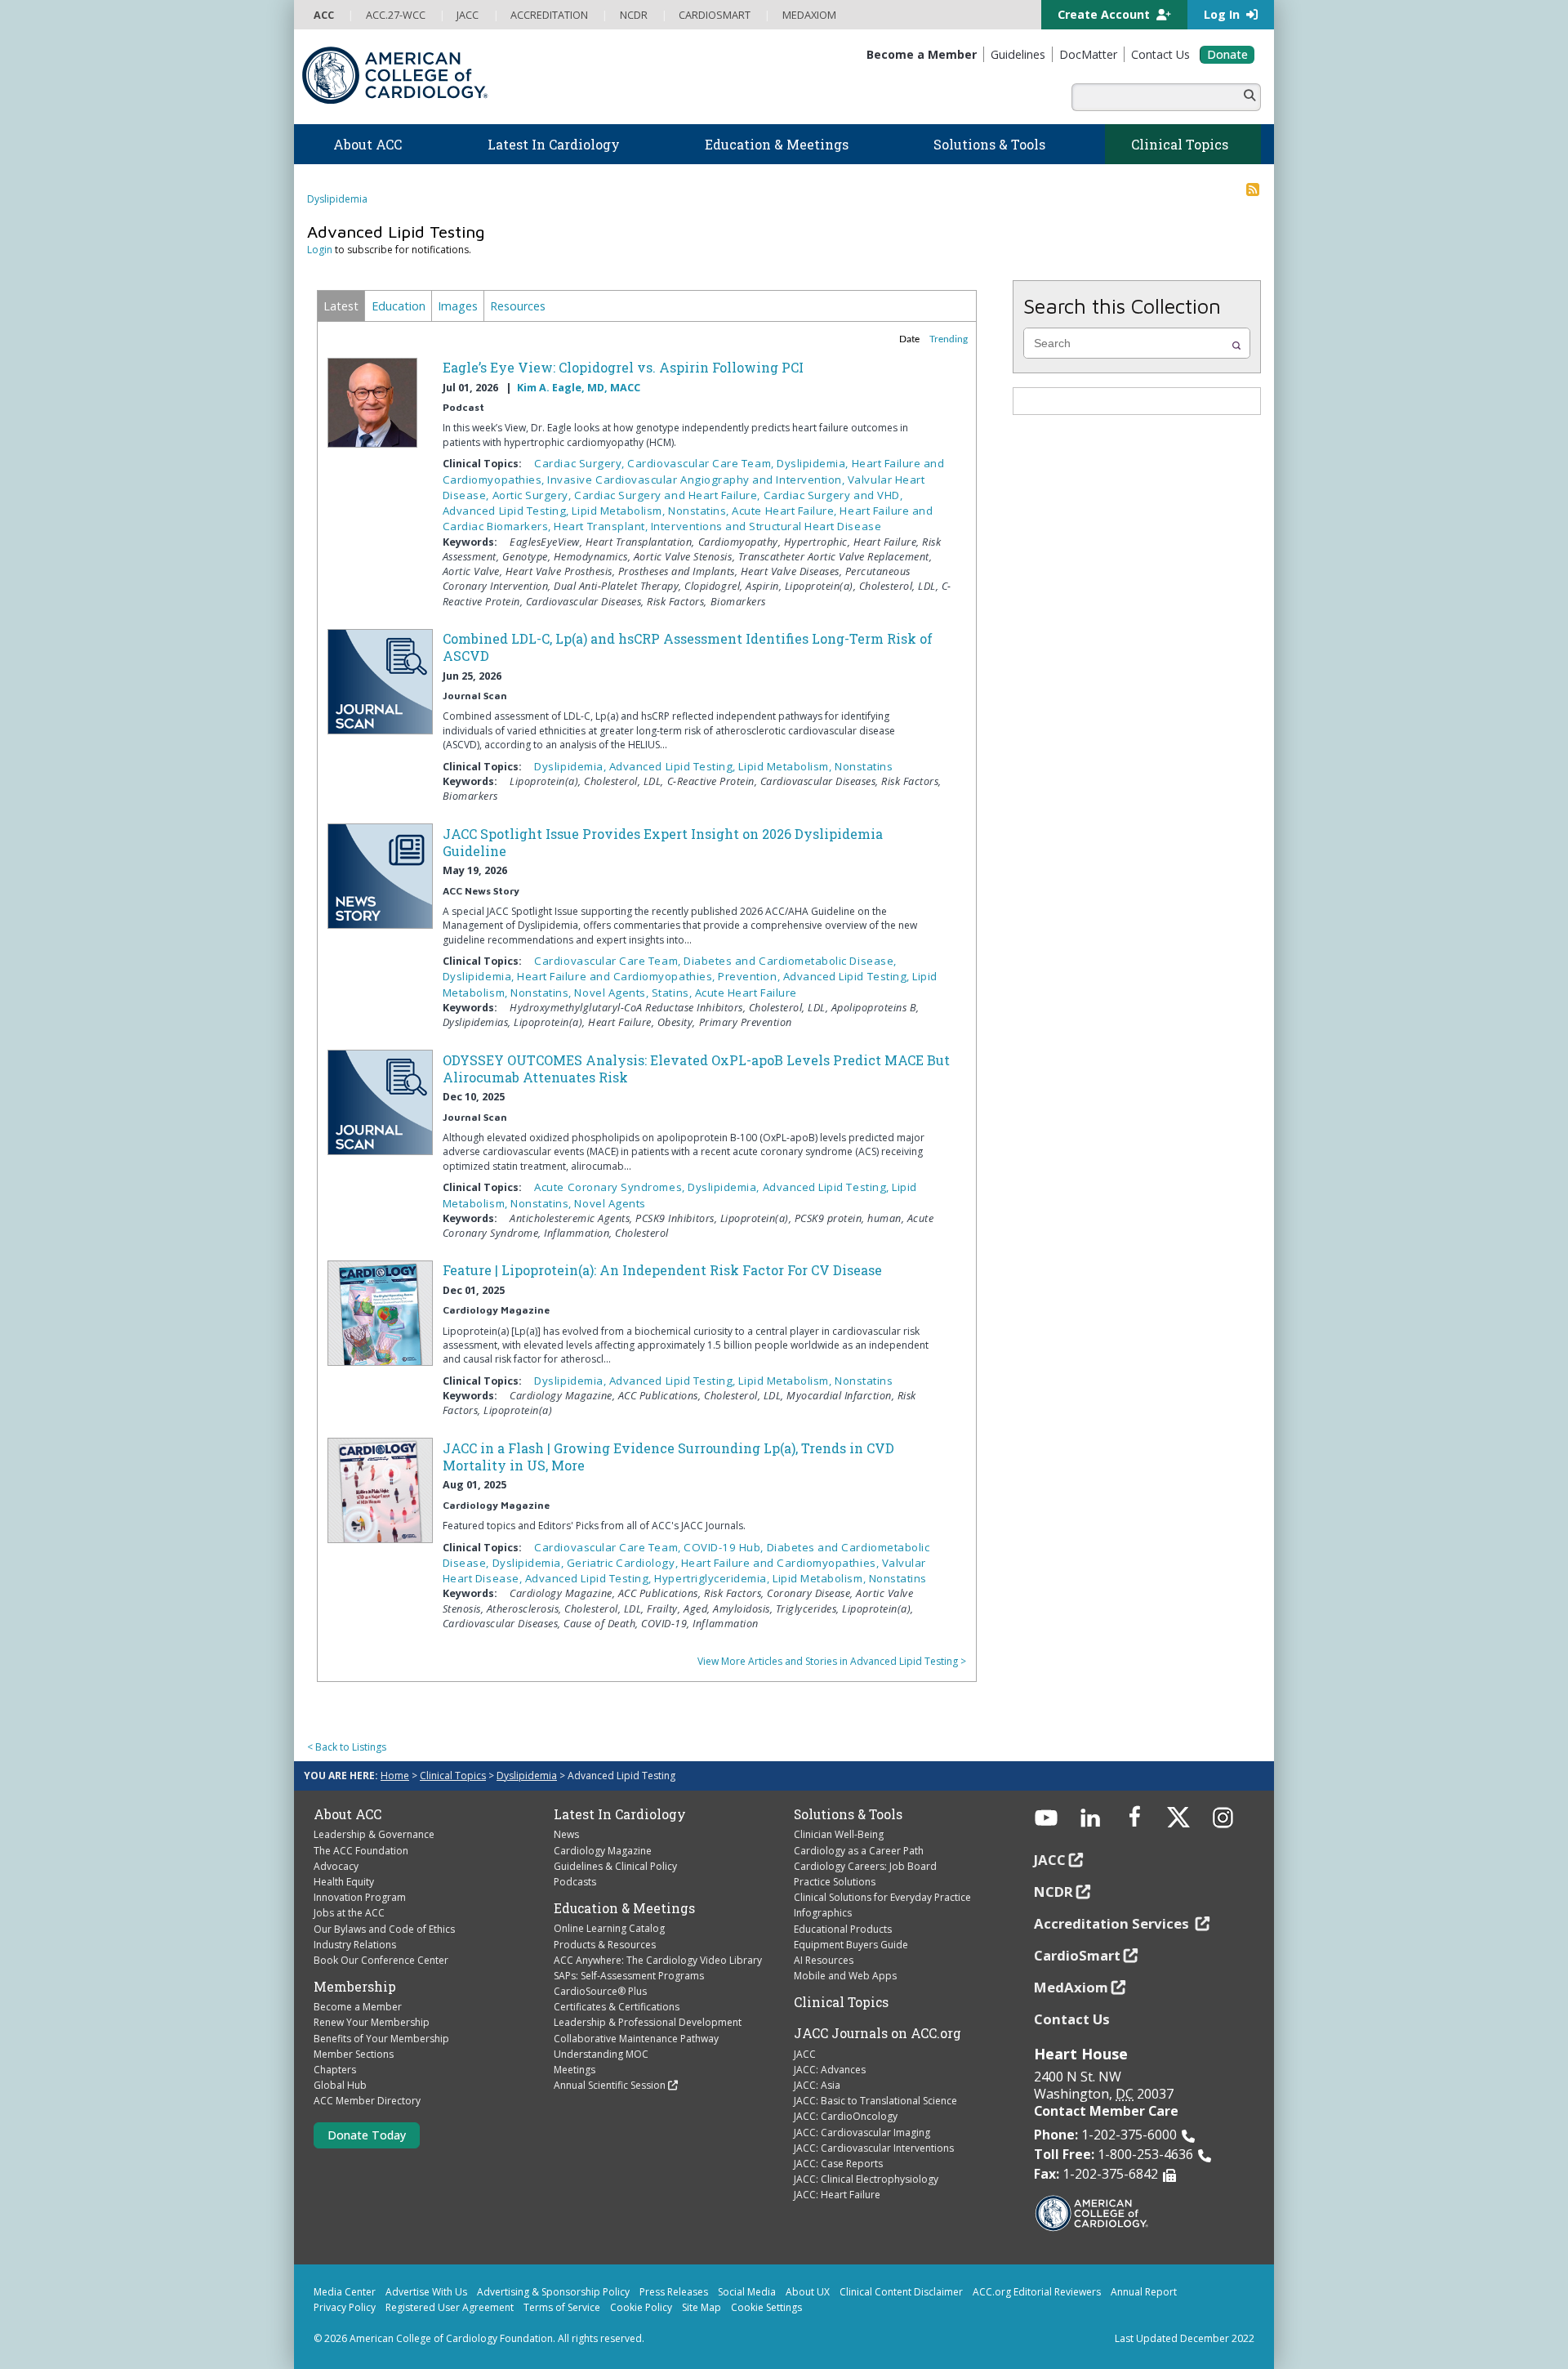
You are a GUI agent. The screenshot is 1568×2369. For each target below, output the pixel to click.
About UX (808, 2292)
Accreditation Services (1113, 1923)
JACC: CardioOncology (846, 2116)
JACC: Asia (817, 2085)
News (566, 1834)
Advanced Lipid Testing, (508, 511)
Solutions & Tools (848, 1814)
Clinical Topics (453, 1776)
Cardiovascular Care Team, (702, 463)
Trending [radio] (949, 339)
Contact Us (1072, 2019)
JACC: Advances (830, 2070)
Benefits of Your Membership (381, 2039)
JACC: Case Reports (838, 2164)
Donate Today (367, 2135)
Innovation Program (360, 1897)
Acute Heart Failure (746, 993)
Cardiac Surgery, (581, 463)
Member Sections (354, 2054)
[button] (1236, 346)
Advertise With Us (426, 2292)
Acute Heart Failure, (786, 511)
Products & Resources (605, 1945)
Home (395, 1776)
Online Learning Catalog (609, 1928)
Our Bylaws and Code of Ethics (384, 1929)
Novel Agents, (612, 993)
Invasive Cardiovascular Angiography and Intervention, (697, 480)
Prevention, (750, 976)
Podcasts (575, 1882)
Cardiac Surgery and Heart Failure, (669, 495)
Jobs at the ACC (349, 1913)
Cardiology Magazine (603, 1851)
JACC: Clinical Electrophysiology (866, 2179)
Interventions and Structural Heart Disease (766, 526)
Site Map (702, 2307)
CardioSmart (1077, 1955)
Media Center (345, 2292)
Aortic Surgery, (533, 495)
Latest (341, 306)
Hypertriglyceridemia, (713, 1578)
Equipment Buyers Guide (851, 1945)
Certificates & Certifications (617, 2007)
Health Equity (344, 1882)
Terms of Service (562, 2307)
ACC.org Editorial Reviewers (1037, 2292)
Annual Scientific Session (610, 2085)
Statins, (673, 993)
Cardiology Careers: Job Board (865, 1866)
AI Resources (824, 1960)
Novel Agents (610, 1203)
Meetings (575, 2070)
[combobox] (1135, 343)
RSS (1253, 190)
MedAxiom (1071, 1987)
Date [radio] (909, 339)
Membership (355, 1987)
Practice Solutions (835, 1882)
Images (458, 306)
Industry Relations (355, 1945)
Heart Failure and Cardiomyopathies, (617, 976)
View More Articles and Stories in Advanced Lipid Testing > (832, 1661)
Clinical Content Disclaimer (901, 2292)
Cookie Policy (641, 2307)
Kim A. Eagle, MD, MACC (579, 388)
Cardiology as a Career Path (859, 1851)
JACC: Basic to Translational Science (875, 2101)
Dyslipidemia (337, 199)
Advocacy (336, 1866)
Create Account (1105, 14)
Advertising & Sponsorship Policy (553, 2292)
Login (320, 250)
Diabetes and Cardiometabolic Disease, (790, 961)
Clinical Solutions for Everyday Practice (882, 1897)
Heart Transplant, (602, 526)
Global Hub (340, 2085)
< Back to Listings (347, 1747)
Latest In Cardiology (620, 1814)
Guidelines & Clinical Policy (615, 1866)
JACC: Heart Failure (837, 2195)
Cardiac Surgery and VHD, (833, 495)
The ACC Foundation (361, 1851)
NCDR (1053, 1892)
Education (399, 306)
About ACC (347, 1814)
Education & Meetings (624, 1908)
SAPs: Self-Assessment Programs (629, 1976)
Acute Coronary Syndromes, (611, 1187)
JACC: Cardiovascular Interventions (874, 2148)
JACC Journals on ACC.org (878, 2033)
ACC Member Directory (367, 2101)
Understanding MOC (601, 2054)
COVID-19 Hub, (725, 1547)
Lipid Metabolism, (620, 511)
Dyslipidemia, (814, 463)
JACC (805, 2054)
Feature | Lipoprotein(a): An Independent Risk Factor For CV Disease (662, 1270)
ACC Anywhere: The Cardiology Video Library (658, 1960)
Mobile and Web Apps (845, 1976)
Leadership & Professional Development (648, 2022)
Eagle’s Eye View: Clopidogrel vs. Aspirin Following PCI (623, 367)
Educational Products (843, 1929)
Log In (1223, 14)
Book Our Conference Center (381, 1960)
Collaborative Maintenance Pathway (636, 2039)
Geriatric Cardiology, (624, 1563)
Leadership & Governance (374, 1834)
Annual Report (1144, 2292)
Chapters (335, 2070)
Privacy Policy (345, 2307)
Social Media (747, 2292)
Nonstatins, (700, 511)
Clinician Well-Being (839, 1834)
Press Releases (674, 2292)
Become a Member (358, 2007)
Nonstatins (864, 766)
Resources (518, 306)
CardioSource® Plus (600, 1991)
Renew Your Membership (372, 2022)
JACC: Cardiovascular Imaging (862, 2133)
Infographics (823, 1913)
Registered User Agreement (450, 2307)
